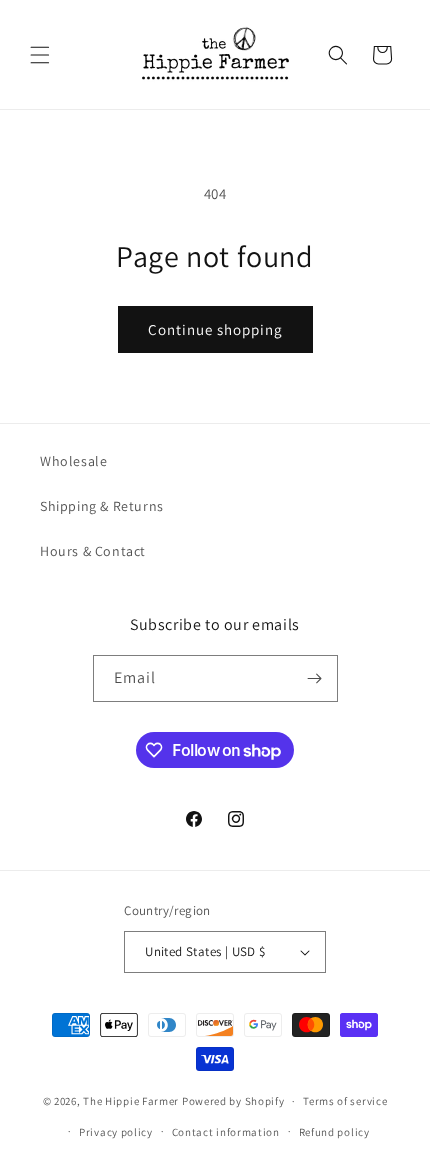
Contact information (226, 1132)
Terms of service (345, 1101)
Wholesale (73, 461)
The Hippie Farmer (131, 1101)
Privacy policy (116, 1132)
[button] (40, 55)
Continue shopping (215, 329)
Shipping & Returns (102, 506)
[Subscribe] (315, 678)
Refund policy (334, 1132)
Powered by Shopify (233, 1101)
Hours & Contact (93, 551)
